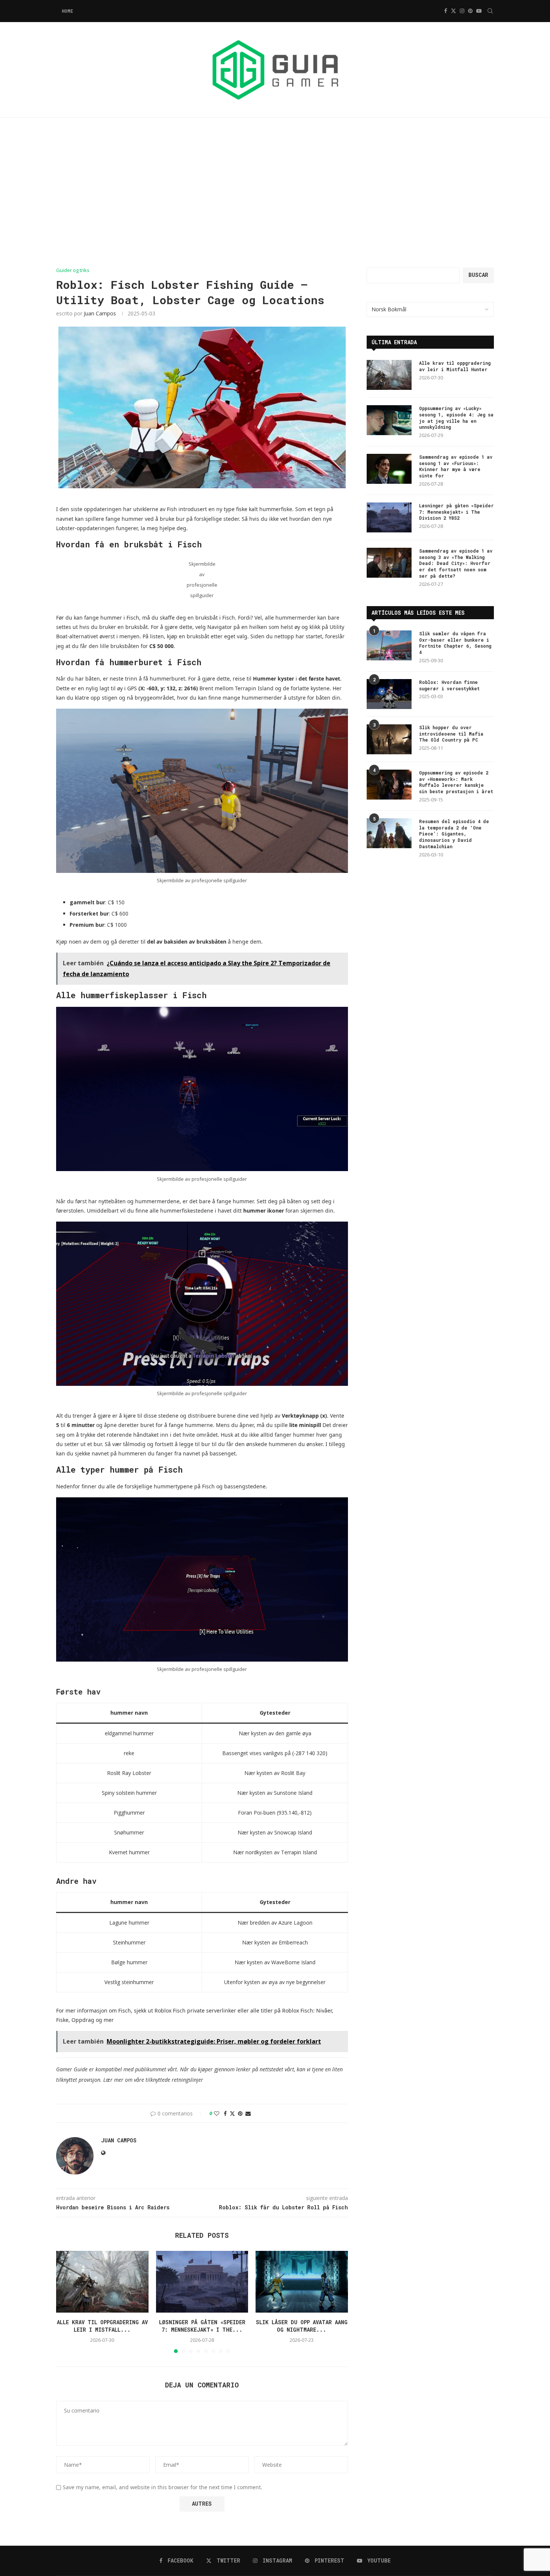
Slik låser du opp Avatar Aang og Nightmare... (302, 2326)
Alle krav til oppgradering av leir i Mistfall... (102, 2326)
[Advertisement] (275, 193)
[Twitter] (453, 11)
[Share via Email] (248, 2113)
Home (67, 11)
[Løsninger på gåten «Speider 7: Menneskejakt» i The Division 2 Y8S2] (202, 2282)
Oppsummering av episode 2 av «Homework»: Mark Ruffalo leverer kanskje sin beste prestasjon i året (456, 782)
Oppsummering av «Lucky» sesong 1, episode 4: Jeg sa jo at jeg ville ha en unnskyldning (456, 418)
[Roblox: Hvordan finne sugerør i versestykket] (389, 694)
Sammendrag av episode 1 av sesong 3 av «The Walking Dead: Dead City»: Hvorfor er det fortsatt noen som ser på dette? (456, 563)
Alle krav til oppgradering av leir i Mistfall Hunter (455, 366)
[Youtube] (479, 11)
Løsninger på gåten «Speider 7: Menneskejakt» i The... (202, 2326)
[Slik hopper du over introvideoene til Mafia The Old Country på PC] (389, 739)
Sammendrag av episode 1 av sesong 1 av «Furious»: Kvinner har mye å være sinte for (456, 466)
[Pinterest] (470, 11)
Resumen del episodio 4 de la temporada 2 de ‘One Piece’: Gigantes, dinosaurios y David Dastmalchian (454, 834)
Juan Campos (100, 313)
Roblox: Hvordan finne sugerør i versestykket (449, 685)
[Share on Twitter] (232, 2113)
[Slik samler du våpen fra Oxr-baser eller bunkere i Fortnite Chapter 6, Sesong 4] (389, 645)
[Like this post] (217, 2113)
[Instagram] (462, 11)
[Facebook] (446, 11)
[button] (66, 2302)
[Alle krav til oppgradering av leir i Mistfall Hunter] (102, 2282)
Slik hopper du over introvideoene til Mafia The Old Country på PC (451, 734)
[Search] (490, 11)
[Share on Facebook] (225, 2113)
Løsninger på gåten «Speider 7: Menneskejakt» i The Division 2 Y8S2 (456, 512)
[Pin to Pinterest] (240, 2113)
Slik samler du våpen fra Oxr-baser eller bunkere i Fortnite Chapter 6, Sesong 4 (455, 643)
